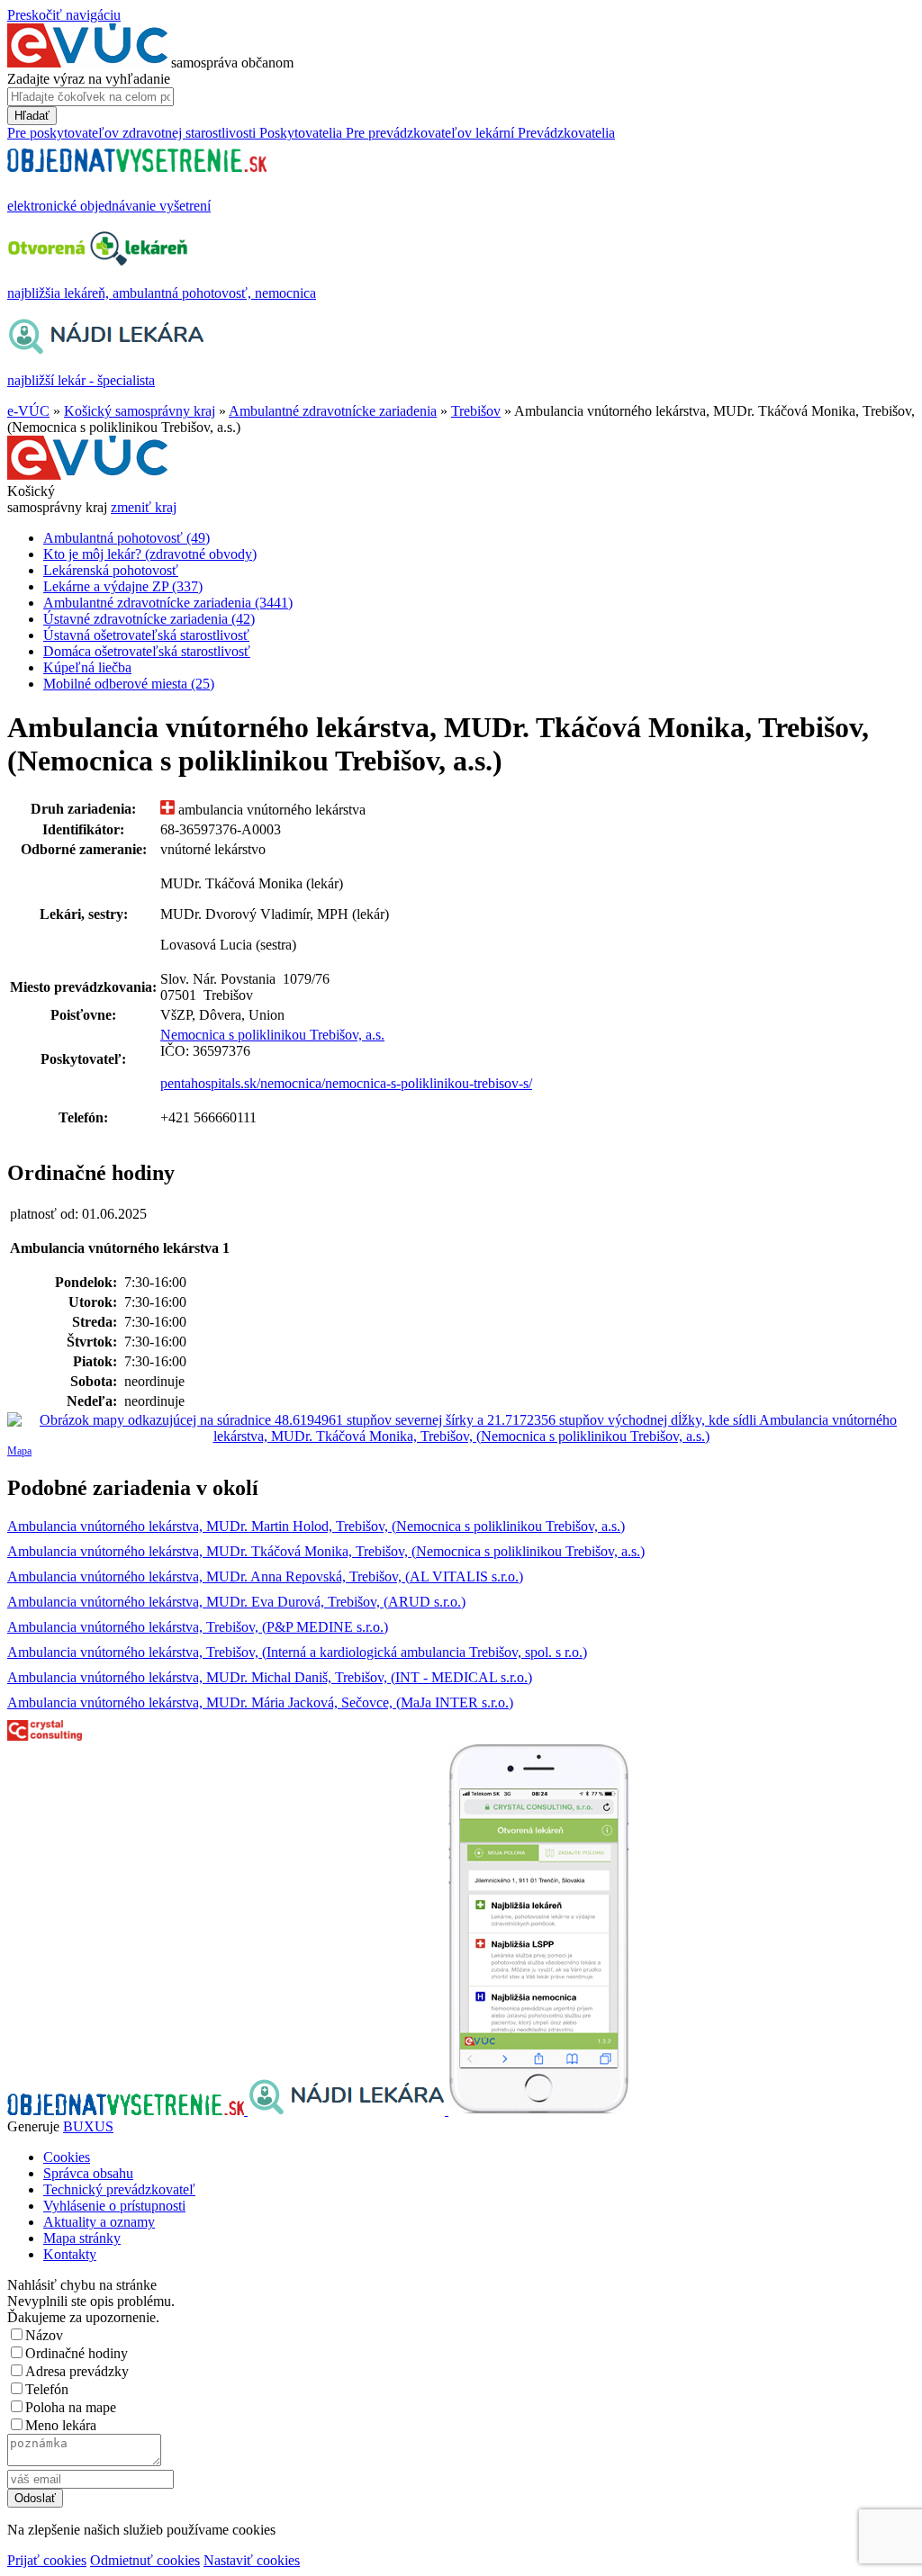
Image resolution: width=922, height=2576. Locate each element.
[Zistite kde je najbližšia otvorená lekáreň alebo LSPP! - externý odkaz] (538, 2110)
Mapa (19, 1451)
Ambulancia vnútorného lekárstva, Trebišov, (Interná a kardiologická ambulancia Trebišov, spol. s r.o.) (297, 1652)
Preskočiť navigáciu (64, 15)
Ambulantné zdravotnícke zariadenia (333, 411)
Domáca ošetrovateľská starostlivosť (147, 651)
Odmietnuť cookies (145, 2560)
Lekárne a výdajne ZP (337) (123, 586)
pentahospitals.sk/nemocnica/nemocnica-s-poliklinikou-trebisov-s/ (346, 1083)
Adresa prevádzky (77, 2371)
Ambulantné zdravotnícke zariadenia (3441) (168, 603)
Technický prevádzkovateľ (119, 2189)
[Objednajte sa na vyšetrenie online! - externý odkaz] (127, 2110)
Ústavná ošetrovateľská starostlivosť (146, 635)
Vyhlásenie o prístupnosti (114, 2206)
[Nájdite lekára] (348, 2110)
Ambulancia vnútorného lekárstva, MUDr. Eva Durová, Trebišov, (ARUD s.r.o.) (236, 1602)
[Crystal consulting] (45, 1736)
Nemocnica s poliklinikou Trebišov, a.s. (272, 1035)
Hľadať (32, 116)
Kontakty (70, 2254)
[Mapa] (461, 1428)
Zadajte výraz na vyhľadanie (89, 79)
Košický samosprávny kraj (140, 411)
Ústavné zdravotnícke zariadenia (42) (149, 619)
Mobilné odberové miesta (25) (129, 684)
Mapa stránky (82, 2238)
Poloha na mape (71, 2407)
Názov (44, 2335)
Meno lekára (61, 2425)
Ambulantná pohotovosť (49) (127, 538)
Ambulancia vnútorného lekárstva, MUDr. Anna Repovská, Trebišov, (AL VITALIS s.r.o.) (265, 1576)
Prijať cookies (47, 2560)
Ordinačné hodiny (77, 2353)
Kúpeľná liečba (87, 667)
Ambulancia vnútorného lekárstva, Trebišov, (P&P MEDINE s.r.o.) (198, 1627)
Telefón (47, 2389)
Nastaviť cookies (252, 2560)
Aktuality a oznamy (99, 2222)
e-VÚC (28, 411)
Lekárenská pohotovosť (111, 570)
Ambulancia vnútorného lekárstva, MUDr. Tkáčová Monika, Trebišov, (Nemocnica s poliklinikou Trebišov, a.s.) (326, 1551)
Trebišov (476, 411)
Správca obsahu (88, 2173)
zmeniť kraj (144, 507)
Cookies (67, 2157)
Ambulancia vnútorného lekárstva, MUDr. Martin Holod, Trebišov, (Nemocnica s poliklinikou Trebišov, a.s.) (316, 1526)
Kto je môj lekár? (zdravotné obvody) (150, 554)
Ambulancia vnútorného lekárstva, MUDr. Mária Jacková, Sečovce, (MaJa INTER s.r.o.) (260, 1702)
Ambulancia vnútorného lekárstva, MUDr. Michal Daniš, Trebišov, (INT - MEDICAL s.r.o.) (270, 1677)
